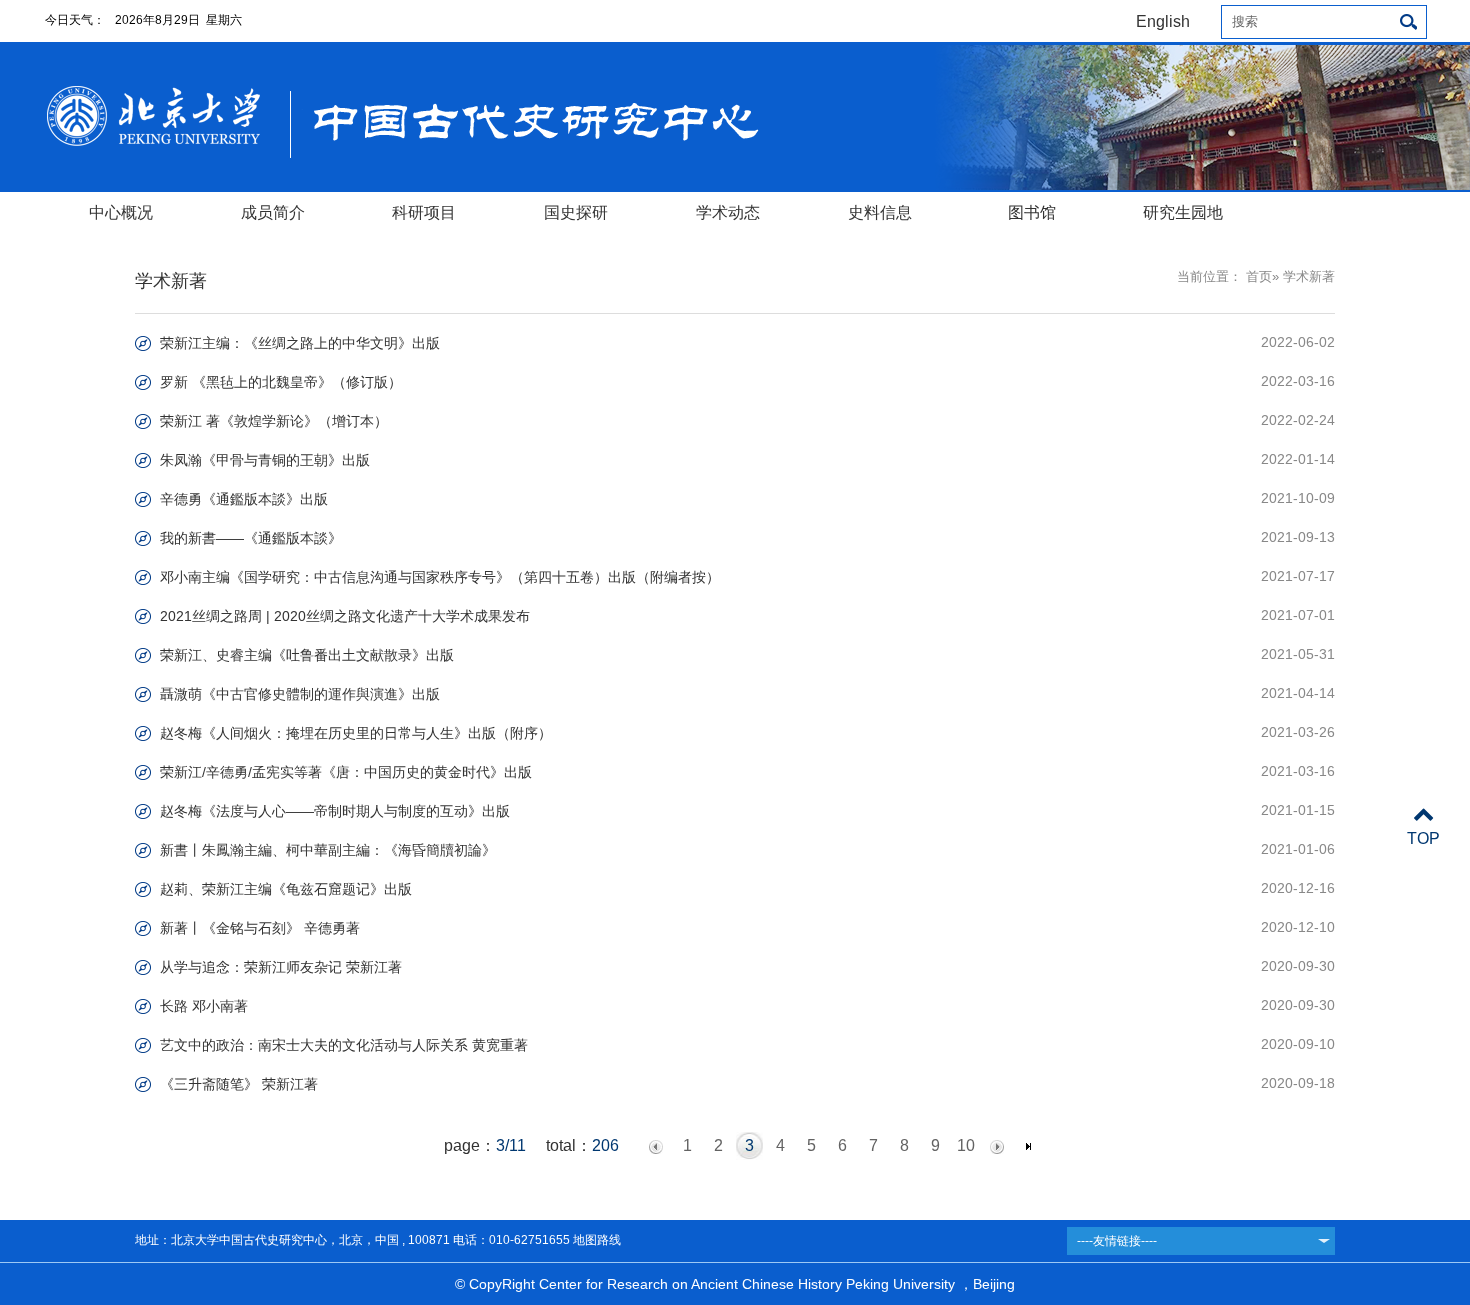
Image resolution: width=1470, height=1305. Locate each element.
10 (966, 1145)
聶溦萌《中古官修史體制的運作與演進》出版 (300, 694)
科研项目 (424, 212)
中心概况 (121, 212)
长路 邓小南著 (204, 1006)
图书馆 (1032, 212)
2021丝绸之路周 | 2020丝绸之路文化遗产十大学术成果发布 (345, 616)
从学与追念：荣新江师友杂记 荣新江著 (281, 967)
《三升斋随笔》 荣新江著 (239, 1084)
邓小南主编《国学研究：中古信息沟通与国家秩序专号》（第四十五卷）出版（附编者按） (440, 577)
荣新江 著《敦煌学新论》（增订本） (274, 421)
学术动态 (728, 212)
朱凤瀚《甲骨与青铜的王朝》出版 (265, 460)
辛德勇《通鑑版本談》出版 (244, 499)
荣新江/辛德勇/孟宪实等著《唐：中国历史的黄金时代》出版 (346, 772)
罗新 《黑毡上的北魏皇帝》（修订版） (281, 382)
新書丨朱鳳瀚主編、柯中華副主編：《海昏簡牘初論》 (328, 850)
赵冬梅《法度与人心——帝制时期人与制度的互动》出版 (335, 811)
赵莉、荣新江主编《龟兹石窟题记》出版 (286, 889)
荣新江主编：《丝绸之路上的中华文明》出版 (300, 343)
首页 (1259, 276)
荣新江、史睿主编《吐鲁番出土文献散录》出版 (307, 655)
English (1163, 21)
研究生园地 (1183, 212)
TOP (1423, 838)
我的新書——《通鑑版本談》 (251, 538)
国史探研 (576, 212)
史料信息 (880, 212)
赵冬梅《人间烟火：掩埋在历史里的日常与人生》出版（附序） (356, 733)
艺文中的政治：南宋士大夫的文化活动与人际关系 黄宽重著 (344, 1045)
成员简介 (273, 212)
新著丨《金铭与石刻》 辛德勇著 (260, 928)
